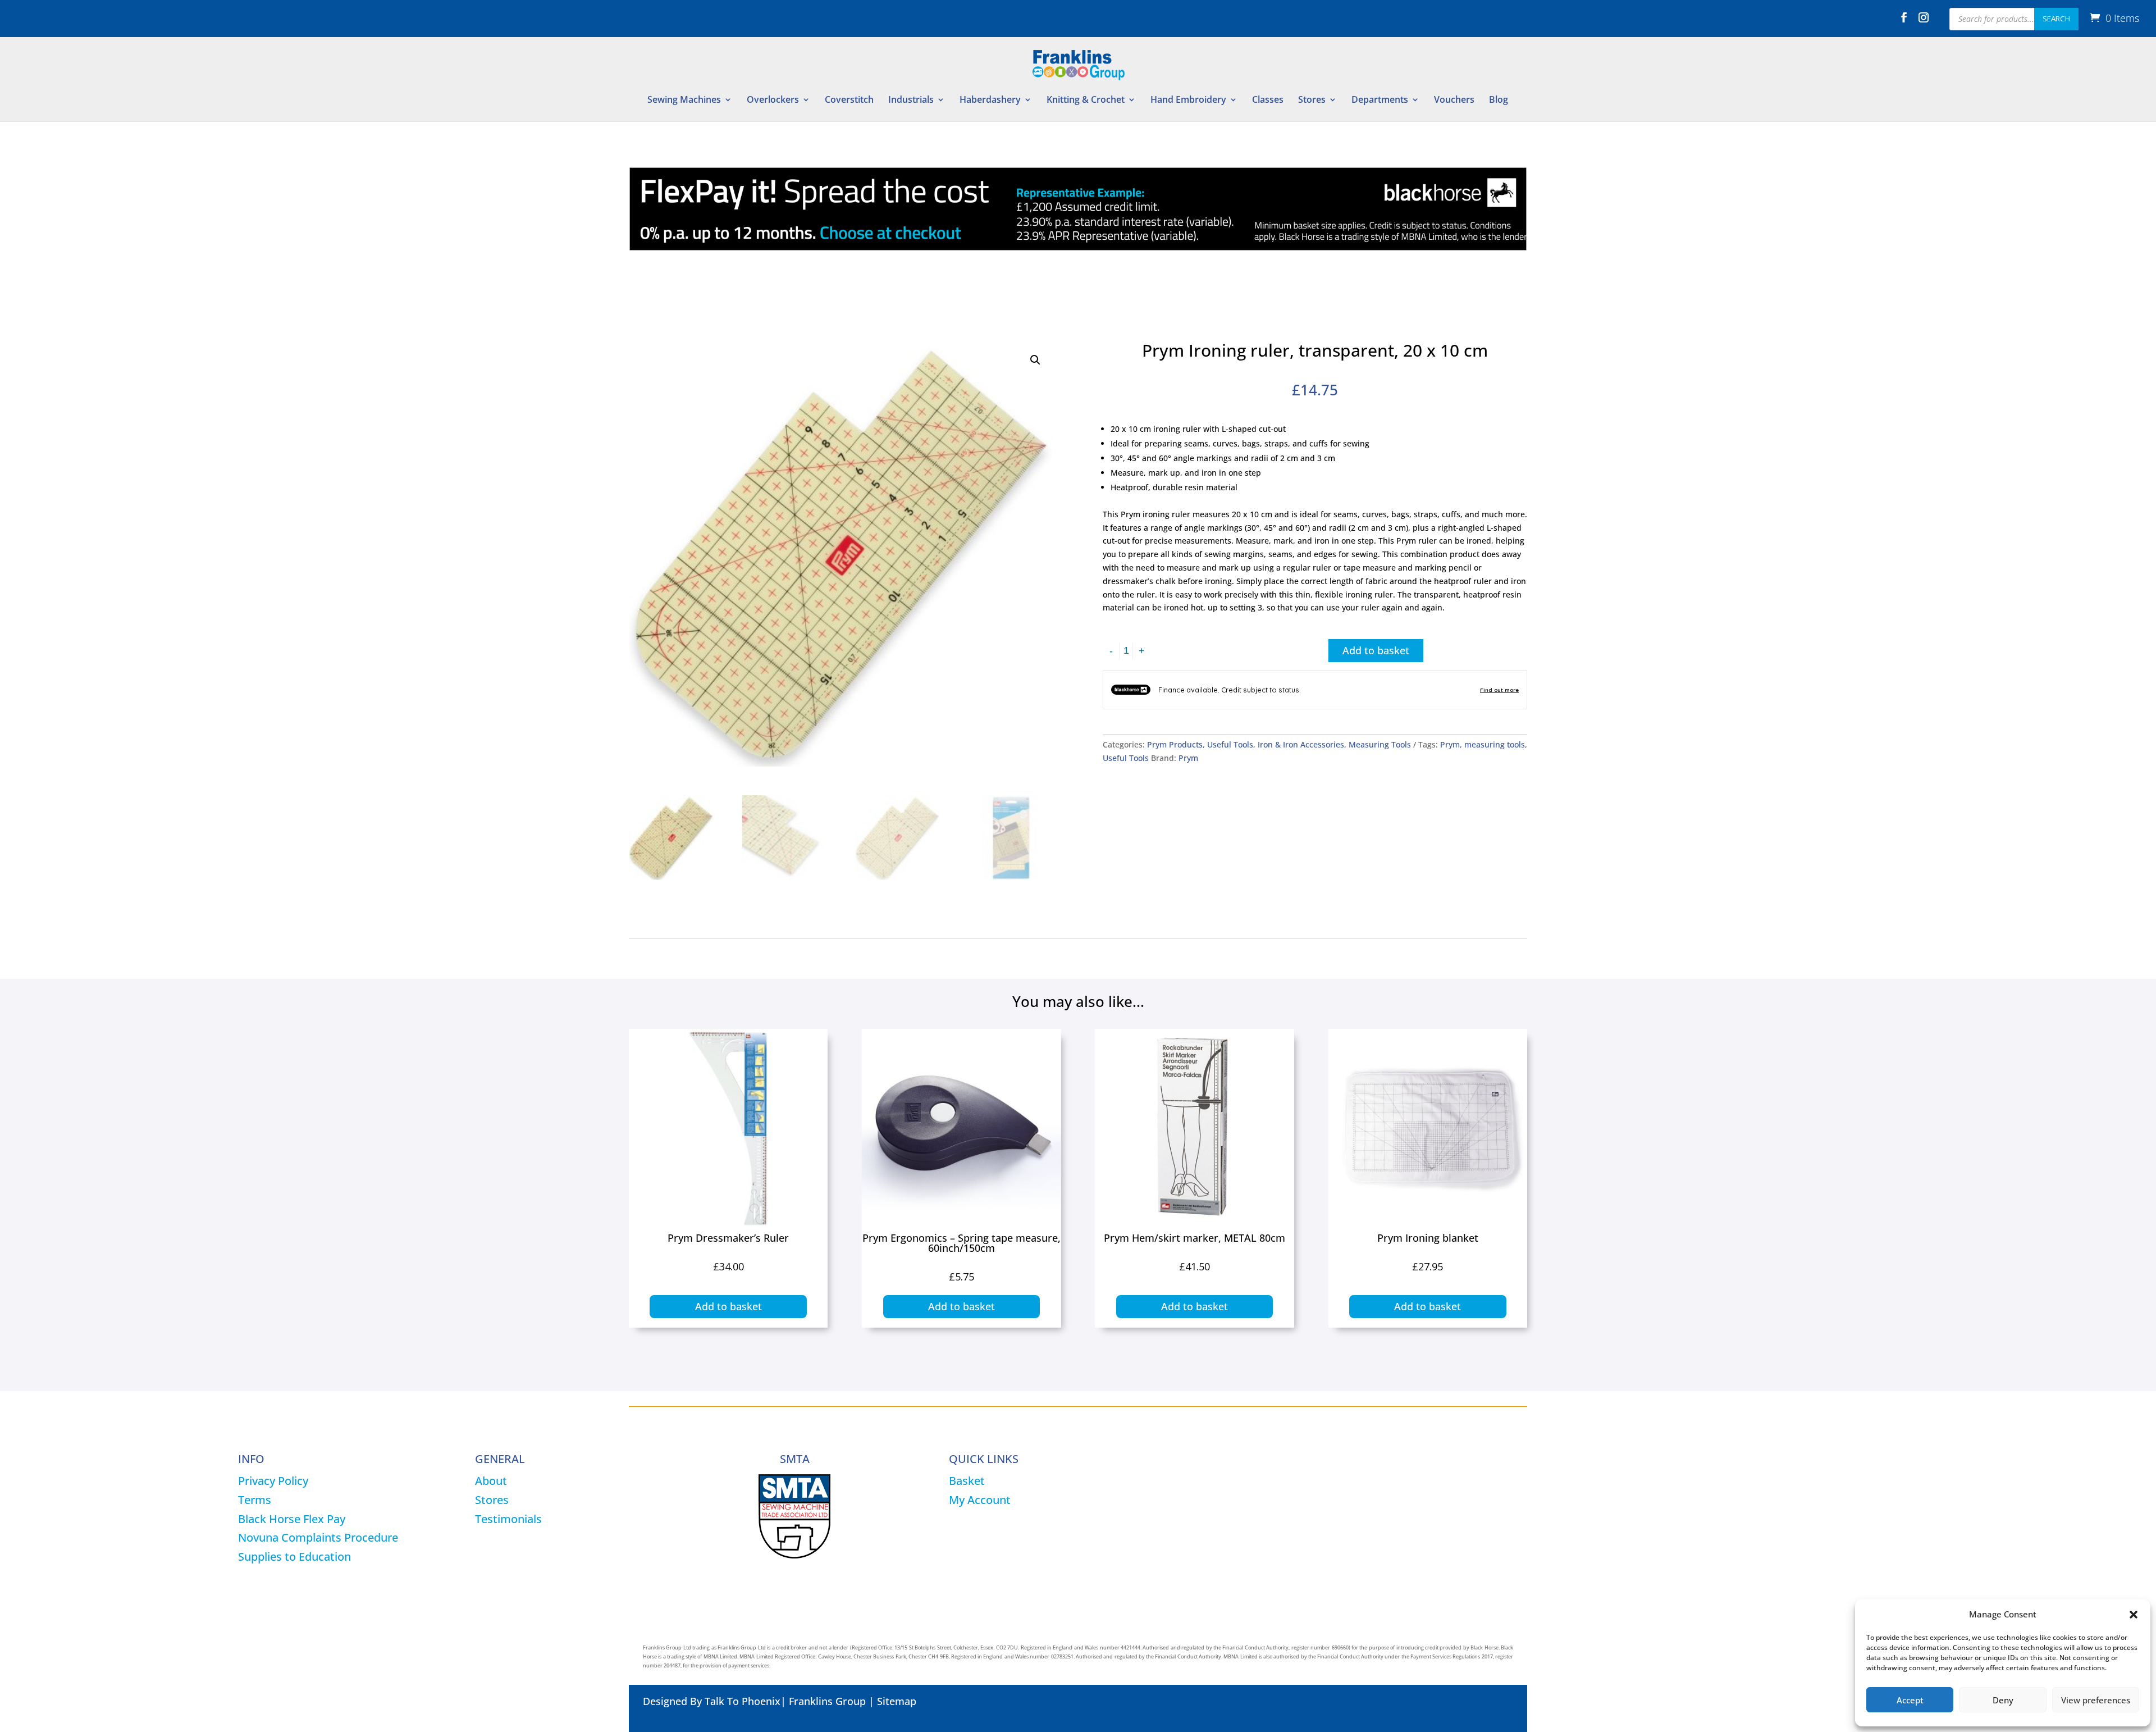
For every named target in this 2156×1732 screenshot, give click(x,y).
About (491, 1481)
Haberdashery (990, 101)
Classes (1268, 101)
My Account (980, 1500)
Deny (2003, 1700)
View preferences (2096, 1700)
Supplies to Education (294, 1556)
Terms (255, 1500)
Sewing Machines (684, 101)
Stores (1312, 101)
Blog (1499, 101)
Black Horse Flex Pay (292, 1519)
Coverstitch (849, 101)
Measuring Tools (1380, 744)
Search (2056, 19)
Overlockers (773, 101)
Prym (1450, 744)
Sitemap (897, 1701)
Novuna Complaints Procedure (318, 1537)
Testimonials (508, 1519)
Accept (1910, 1700)
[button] (2134, 1615)
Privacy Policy (273, 1481)
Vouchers (1454, 101)
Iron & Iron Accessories (1301, 744)
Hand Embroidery (1188, 101)
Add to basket (1376, 650)
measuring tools (1495, 744)
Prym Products (1175, 744)
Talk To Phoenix (743, 1701)
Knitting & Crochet (1086, 101)
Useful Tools (1230, 744)
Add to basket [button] (728, 1306)
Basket (967, 1481)
